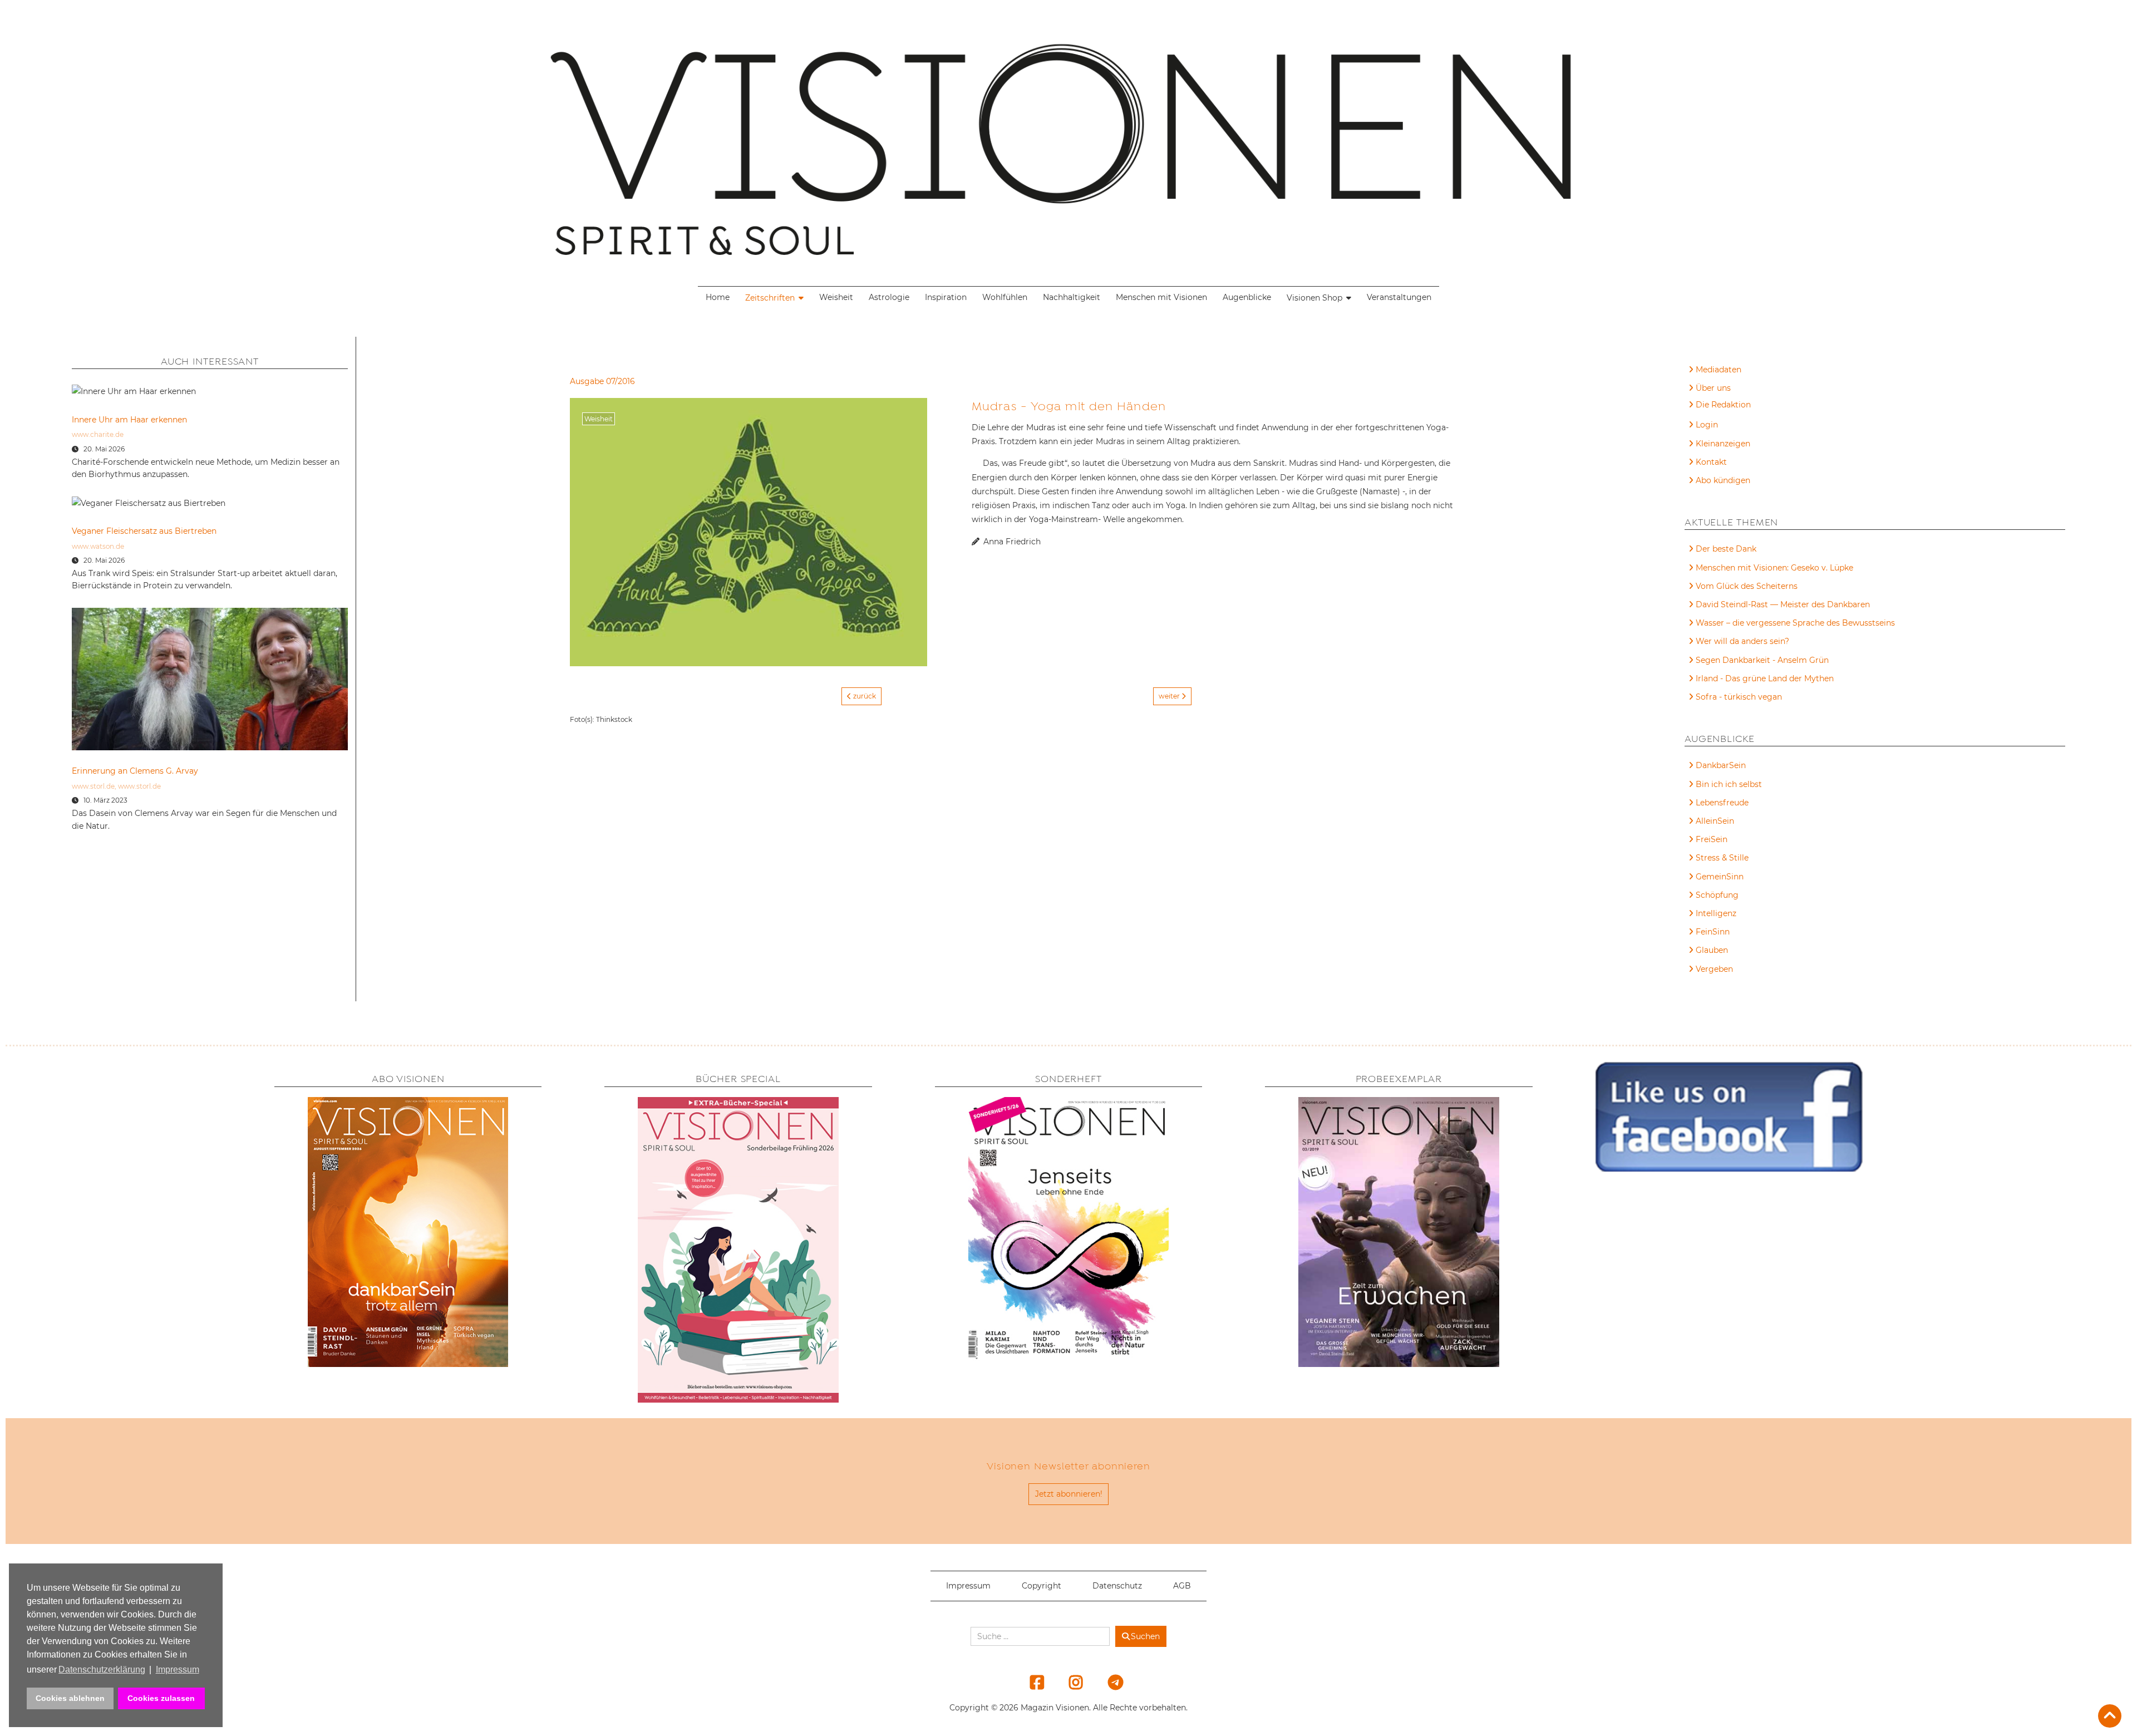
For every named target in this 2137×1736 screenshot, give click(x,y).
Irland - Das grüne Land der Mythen (1765, 678)
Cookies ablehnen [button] (70, 1698)
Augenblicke (1247, 297)
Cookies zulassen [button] (161, 1698)
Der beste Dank (1726, 549)
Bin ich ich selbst (1729, 784)
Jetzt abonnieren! (1069, 1494)
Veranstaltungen (1399, 297)
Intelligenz (1716, 913)
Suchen (1145, 1636)
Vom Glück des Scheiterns (1747, 586)
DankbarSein (1721, 765)
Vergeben (1714, 969)
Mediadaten (1719, 370)
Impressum (968, 1586)
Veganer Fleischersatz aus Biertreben (144, 531)
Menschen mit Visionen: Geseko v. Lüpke (1774, 568)
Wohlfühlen (1005, 297)
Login (1707, 425)
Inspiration (946, 297)
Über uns (1713, 388)
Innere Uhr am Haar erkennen (129, 420)
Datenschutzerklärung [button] (102, 1669)
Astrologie (889, 297)
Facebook (1030, 1682)
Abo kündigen (1723, 480)
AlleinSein (1715, 821)
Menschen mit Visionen (1161, 297)
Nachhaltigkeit (1072, 297)
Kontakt (1711, 462)
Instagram (1069, 1682)
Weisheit (836, 297)
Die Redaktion (1723, 405)
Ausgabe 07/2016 (602, 381)
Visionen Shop (1314, 298)
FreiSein (1712, 839)
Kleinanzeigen (1723, 444)
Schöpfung (1717, 895)
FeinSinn (1713, 932)
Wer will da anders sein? (1742, 641)
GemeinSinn (1720, 877)
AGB (1182, 1586)
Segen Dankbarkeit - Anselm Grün (1762, 660)
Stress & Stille (1722, 858)
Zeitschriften (770, 298)
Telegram (1108, 1682)
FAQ (1704, 406)
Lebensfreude (1722, 803)
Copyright (1042, 1586)
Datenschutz (1117, 1586)
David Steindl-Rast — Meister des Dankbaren (1783, 604)
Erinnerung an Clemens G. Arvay (135, 771)
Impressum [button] (178, 1669)
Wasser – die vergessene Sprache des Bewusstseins (1795, 623)
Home (718, 297)
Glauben (1712, 950)
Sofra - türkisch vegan (1739, 697)
